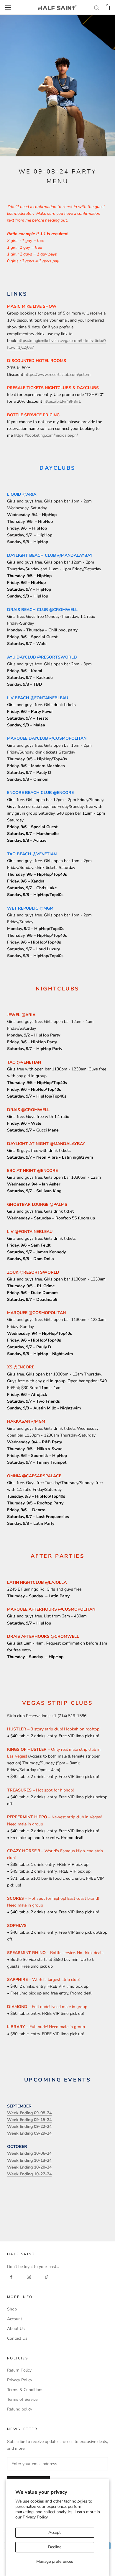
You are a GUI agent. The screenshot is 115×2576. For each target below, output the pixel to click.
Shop (12, 2309)
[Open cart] (107, 7)
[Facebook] (11, 2277)
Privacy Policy (20, 2380)
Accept (55, 2532)
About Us (16, 2329)
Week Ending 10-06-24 (29, 2153)
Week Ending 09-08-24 (29, 2113)
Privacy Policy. (36, 2517)
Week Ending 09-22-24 (29, 2127)
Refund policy (20, 2409)
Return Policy (19, 2370)
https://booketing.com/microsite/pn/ (46, 435)
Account (15, 2319)
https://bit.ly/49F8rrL (62, 401)
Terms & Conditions (25, 2390)
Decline (55, 2547)
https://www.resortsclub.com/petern (57, 375)
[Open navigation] (8, 7)
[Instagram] (29, 2277)
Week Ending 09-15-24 (29, 2120)
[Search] (97, 8)
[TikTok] (47, 2277)
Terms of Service (22, 2399)
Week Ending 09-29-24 (29, 2133)
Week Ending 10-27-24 (29, 2174)
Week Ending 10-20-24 (29, 2167)
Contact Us (17, 2338)
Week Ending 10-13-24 (29, 2160)
